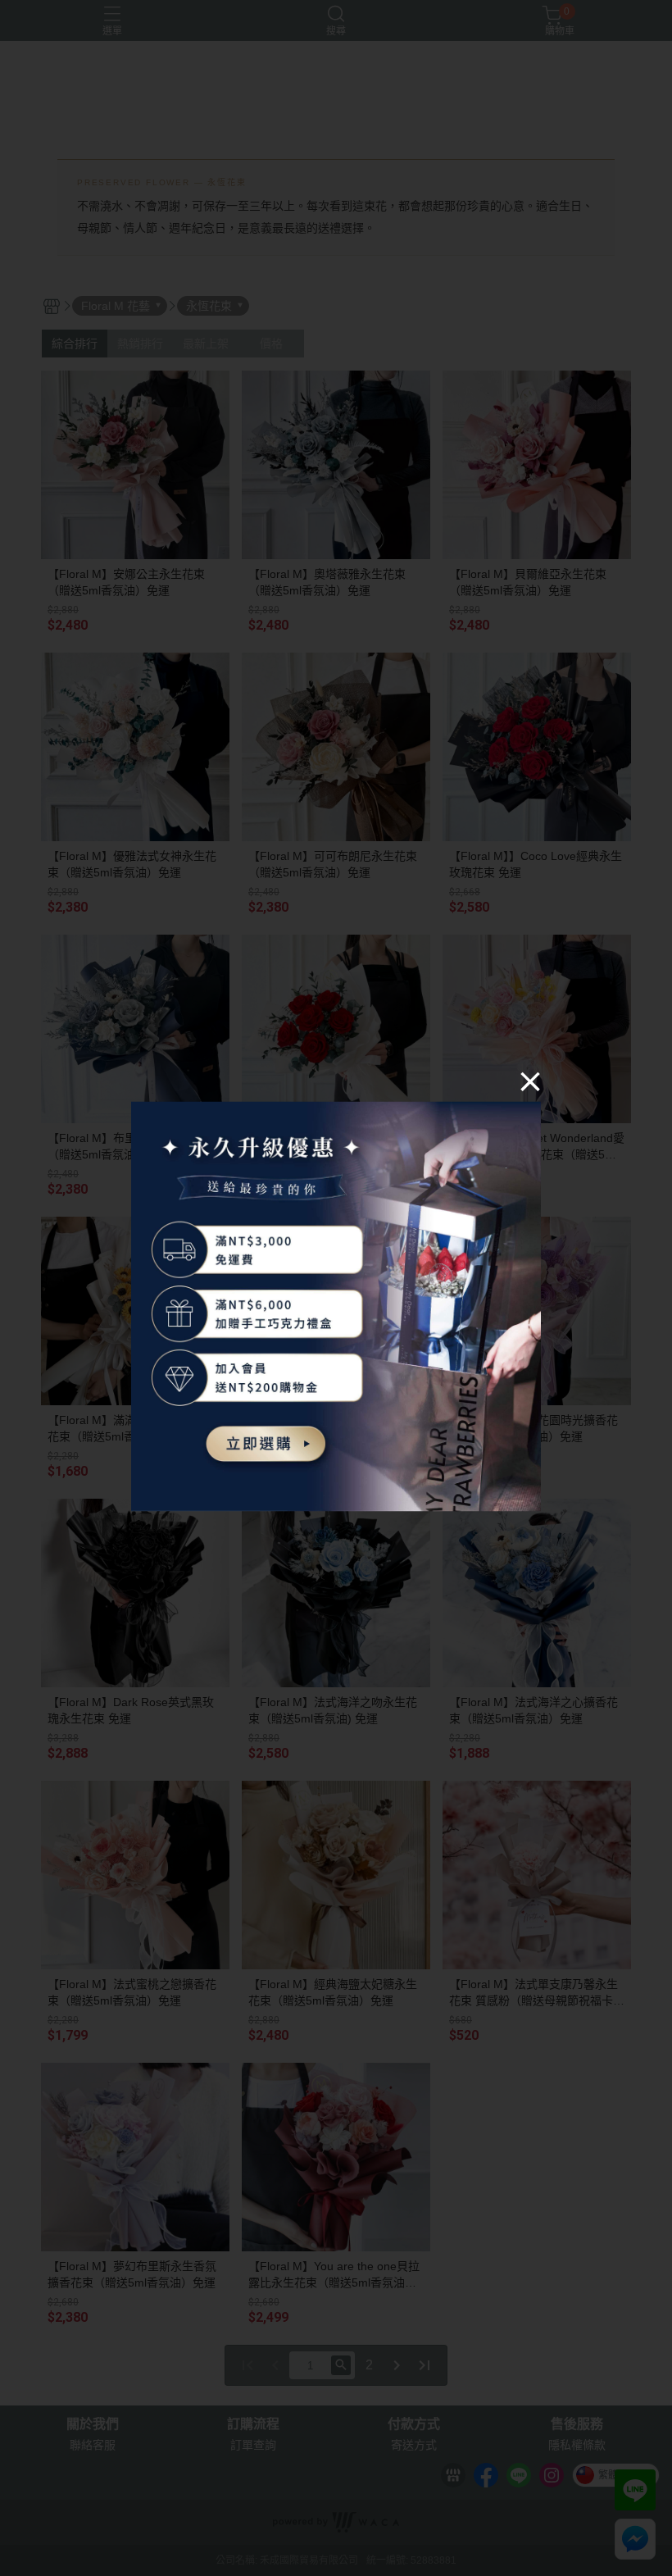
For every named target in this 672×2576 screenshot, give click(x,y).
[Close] (530, 1081)
